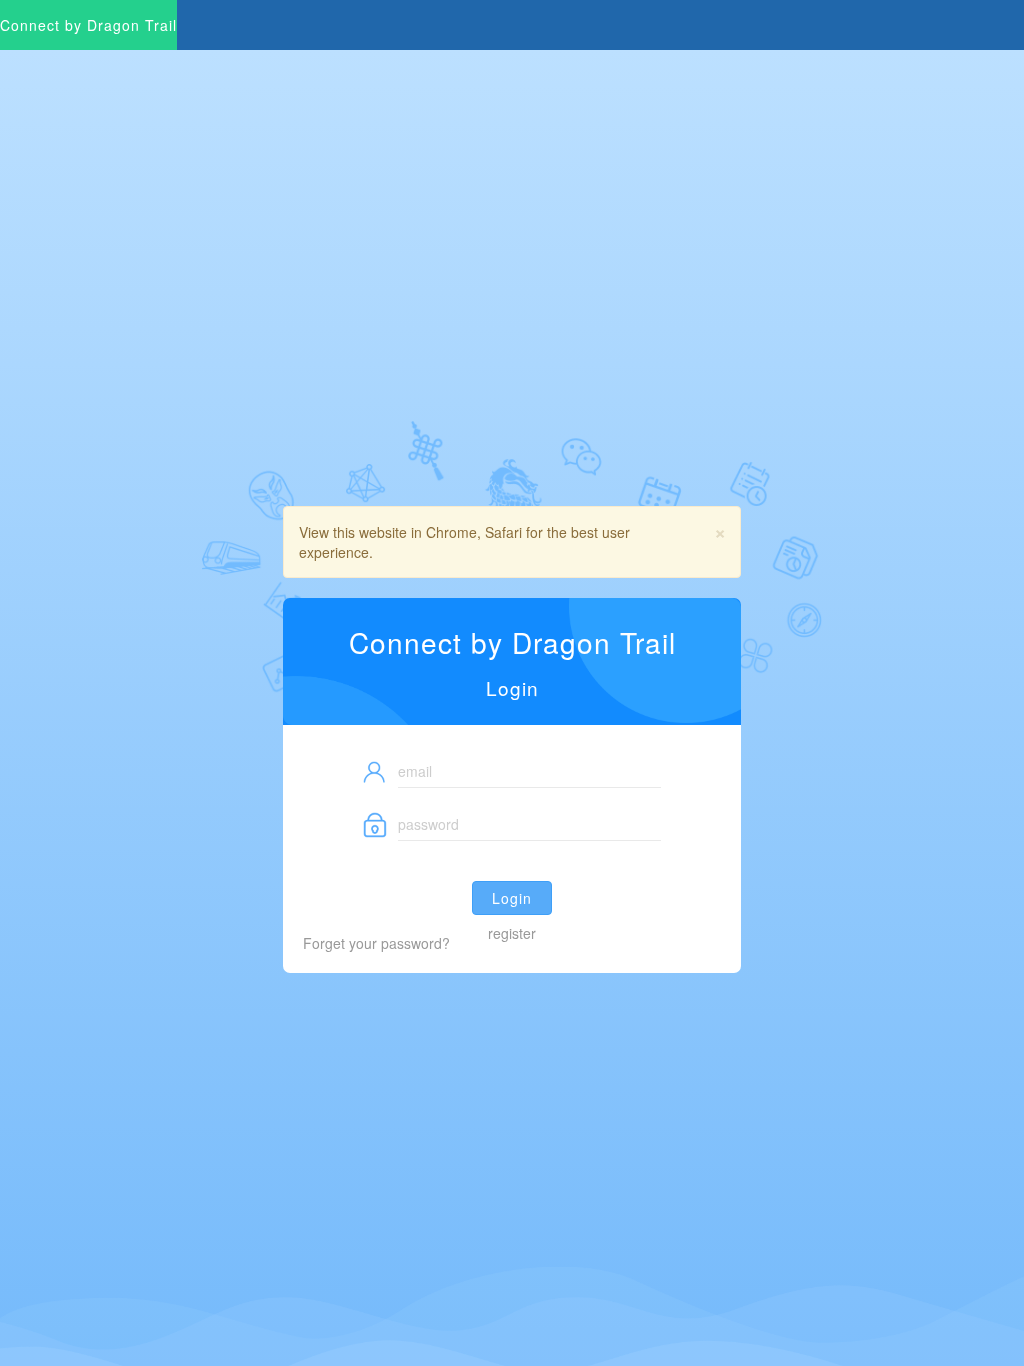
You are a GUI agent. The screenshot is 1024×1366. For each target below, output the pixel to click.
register (512, 933)
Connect (88, 25)
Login (512, 898)
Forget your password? (376, 943)
